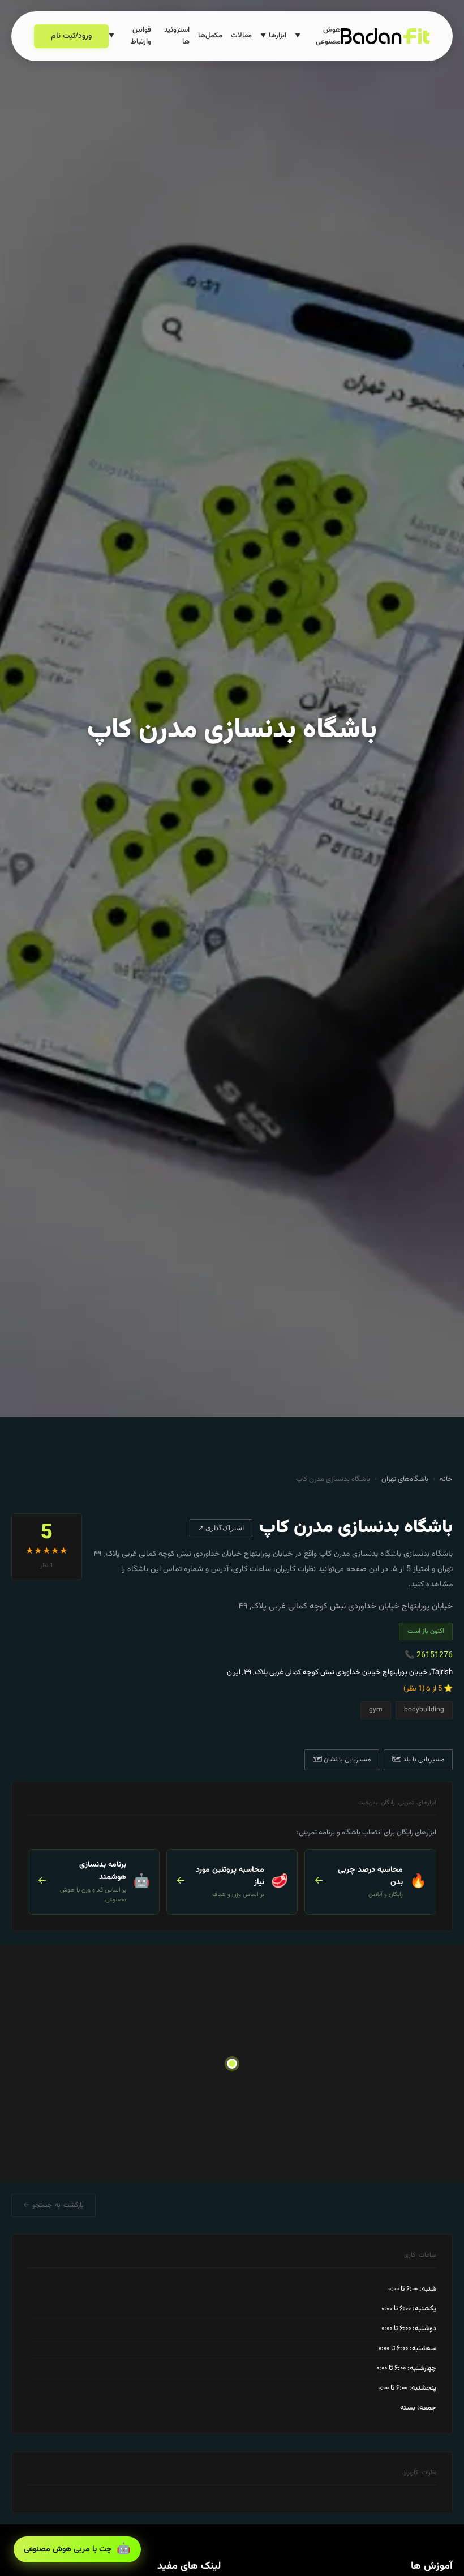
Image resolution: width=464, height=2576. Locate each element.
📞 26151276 (429, 1655)
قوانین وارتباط (130, 36)
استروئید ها (177, 36)
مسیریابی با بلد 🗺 (418, 1760)
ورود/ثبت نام (71, 36)
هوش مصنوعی (318, 36)
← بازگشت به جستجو (53, 2205)
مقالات (241, 36)
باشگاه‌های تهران (405, 1479)
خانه (446, 1479)
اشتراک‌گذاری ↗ (221, 1528)
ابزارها (273, 36)
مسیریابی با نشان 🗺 (342, 1760)
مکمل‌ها (210, 36)
